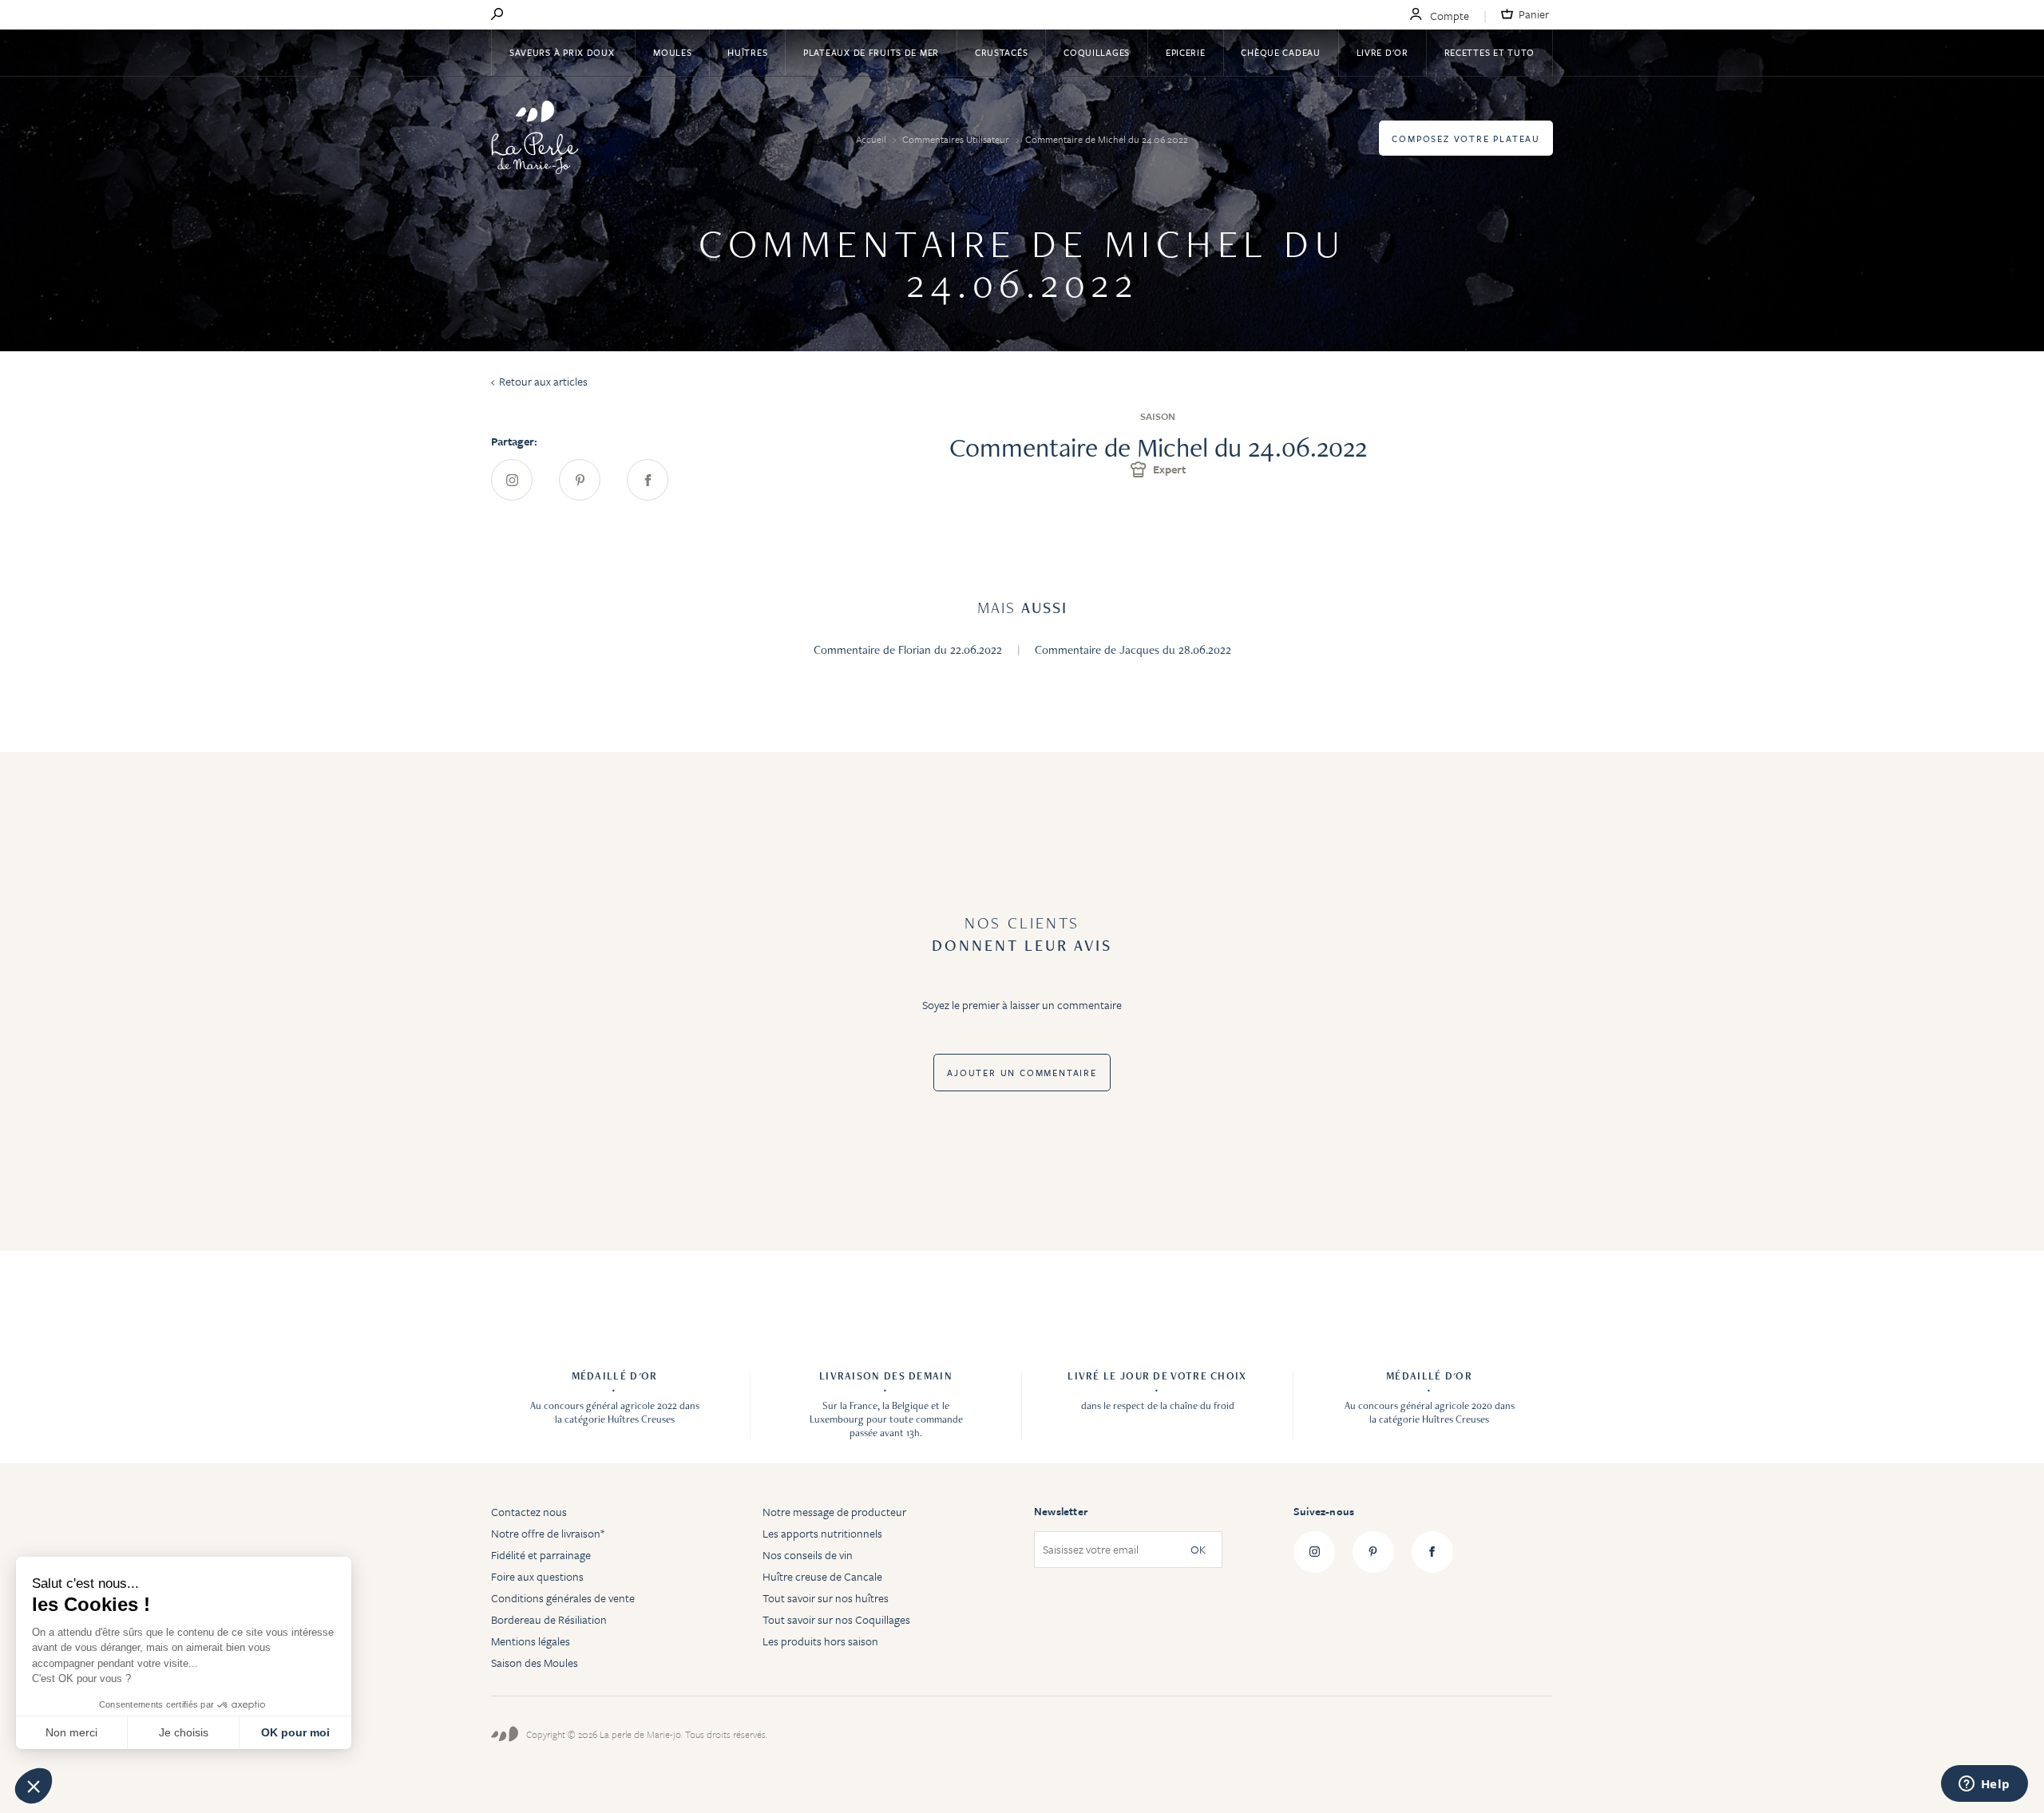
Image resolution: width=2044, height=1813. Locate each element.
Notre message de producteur (834, 1512)
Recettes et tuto (1490, 52)
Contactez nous (529, 1512)
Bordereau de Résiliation (549, 1619)
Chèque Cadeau (1280, 52)
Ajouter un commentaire (1022, 1073)
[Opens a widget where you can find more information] (1984, 1785)
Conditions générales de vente (563, 1598)
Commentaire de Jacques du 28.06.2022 (1133, 650)
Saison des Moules (535, 1663)
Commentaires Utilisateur (957, 139)
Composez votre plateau (1466, 139)
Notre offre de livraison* (548, 1533)
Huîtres (747, 52)
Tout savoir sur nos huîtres (826, 1598)
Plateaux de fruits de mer (871, 52)
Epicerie (1186, 52)
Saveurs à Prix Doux (563, 52)
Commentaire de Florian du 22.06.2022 (909, 650)
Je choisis (184, 1732)
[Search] (497, 15)
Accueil (872, 139)
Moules (672, 52)
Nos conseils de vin (808, 1555)
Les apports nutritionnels (822, 1533)
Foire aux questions (537, 1576)
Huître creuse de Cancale (822, 1576)
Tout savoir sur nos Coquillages (836, 1619)
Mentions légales (531, 1641)
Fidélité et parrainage (541, 1555)
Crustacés (1001, 52)
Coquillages (1097, 52)
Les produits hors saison (820, 1641)
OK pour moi (295, 1732)
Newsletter (1061, 1511)
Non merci (71, 1732)
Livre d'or (1382, 52)
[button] (34, 1786)
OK (1198, 1550)
